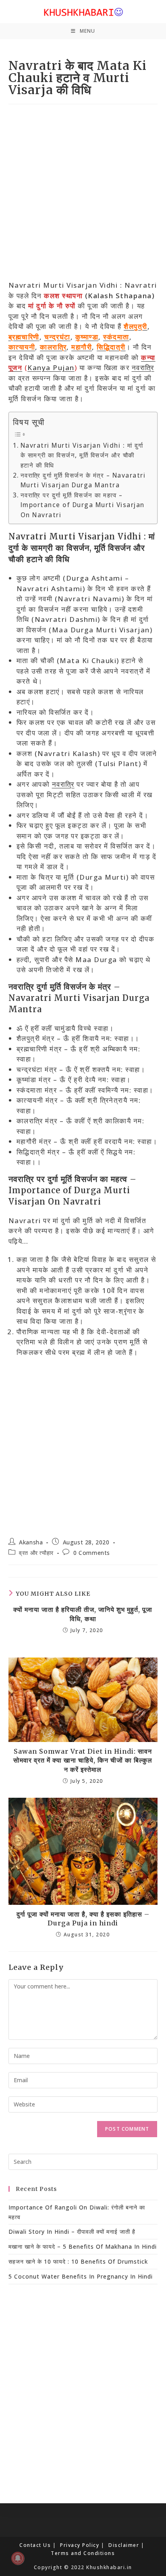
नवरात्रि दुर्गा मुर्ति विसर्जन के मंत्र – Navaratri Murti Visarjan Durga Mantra (83, 480)
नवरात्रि (143, 368)
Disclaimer (124, 2545)
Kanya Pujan (51, 368)
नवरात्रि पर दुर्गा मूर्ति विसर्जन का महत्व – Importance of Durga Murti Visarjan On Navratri (83, 505)
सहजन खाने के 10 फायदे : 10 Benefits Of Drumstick (78, 2261)
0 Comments (92, 1553)
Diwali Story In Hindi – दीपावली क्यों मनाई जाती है (72, 2232)
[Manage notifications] (18, 2558)
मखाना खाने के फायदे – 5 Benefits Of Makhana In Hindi (83, 2246)
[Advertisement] (83, 194)
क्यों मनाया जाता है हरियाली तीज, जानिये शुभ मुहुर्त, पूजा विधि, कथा (83, 1614)
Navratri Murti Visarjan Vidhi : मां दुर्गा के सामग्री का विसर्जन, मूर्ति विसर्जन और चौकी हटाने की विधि (82, 455)
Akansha (31, 1542)
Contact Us (35, 2545)
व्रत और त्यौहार (36, 1553)
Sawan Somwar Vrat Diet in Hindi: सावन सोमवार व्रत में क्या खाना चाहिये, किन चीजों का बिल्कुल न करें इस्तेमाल (83, 1760)
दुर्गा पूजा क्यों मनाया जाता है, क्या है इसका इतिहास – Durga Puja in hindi (83, 1919)
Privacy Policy (80, 2545)
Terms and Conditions (83, 2553)
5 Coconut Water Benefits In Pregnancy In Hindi (81, 2276)
